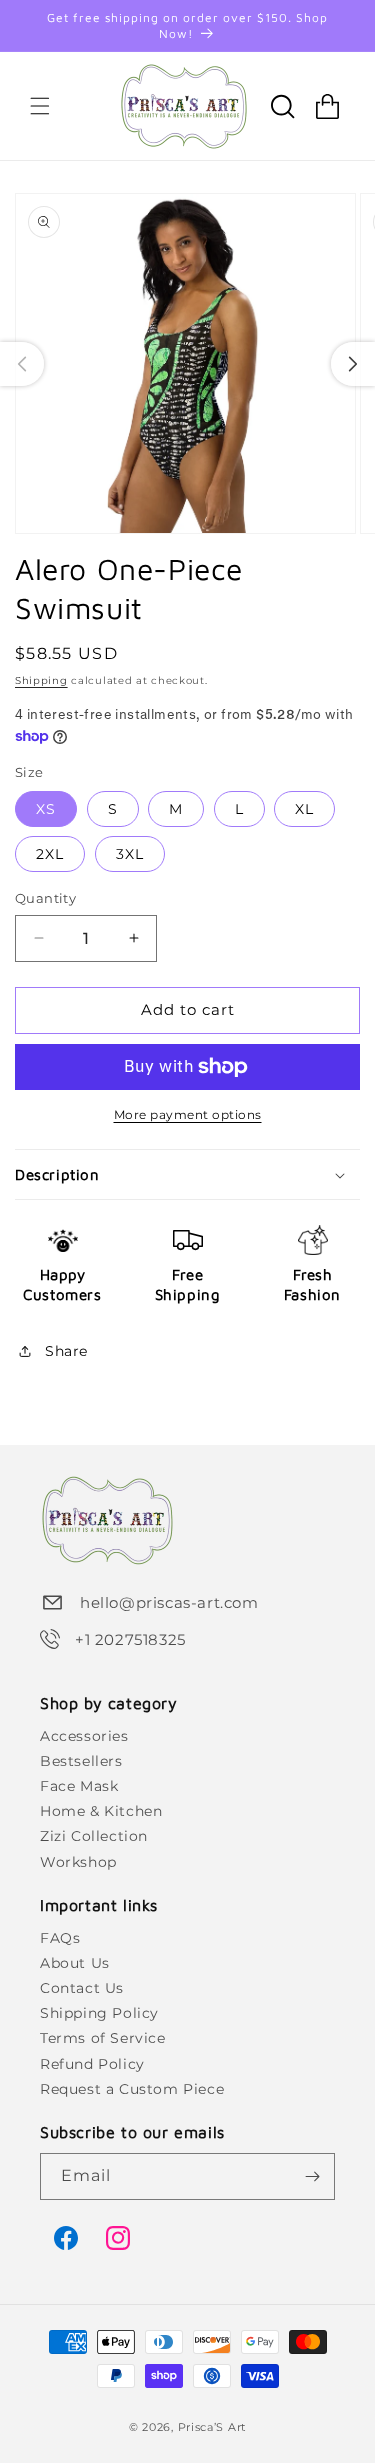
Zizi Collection (94, 1836)
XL (304, 809)
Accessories (84, 1736)
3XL (130, 854)
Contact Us (82, 1988)
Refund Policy (92, 2064)
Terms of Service (103, 2038)
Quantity (45, 898)
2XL (50, 854)
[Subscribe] (312, 2176)
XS (46, 809)
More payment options (188, 1114)
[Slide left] (22, 364)
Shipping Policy (99, 2013)
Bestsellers (81, 1761)
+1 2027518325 (130, 1639)
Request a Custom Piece (132, 2089)
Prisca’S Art (212, 2427)
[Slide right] (353, 364)
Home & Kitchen (101, 1811)
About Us (75, 1963)
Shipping (41, 680)
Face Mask (79, 1786)
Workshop (78, 1862)
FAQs (60, 1938)
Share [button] (66, 1351)
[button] (40, 106)
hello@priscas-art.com (169, 1602)
